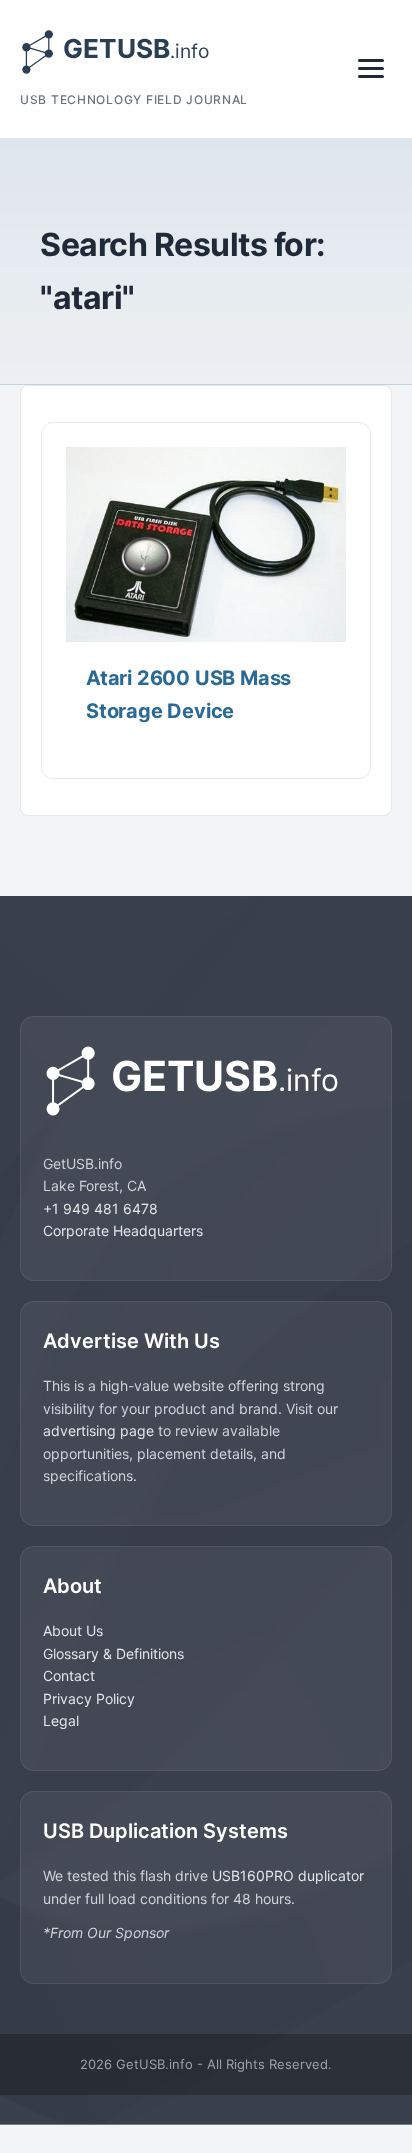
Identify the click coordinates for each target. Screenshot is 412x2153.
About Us (73, 1630)
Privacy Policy (89, 1698)
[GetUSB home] (206, 1080)
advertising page (98, 1430)
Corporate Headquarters (123, 1230)
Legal (61, 1720)
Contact (69, 1675)
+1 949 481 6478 (100, 1208)
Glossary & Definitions (113, 1653)
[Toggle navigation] (371, 68)
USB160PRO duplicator (288, 1875)
